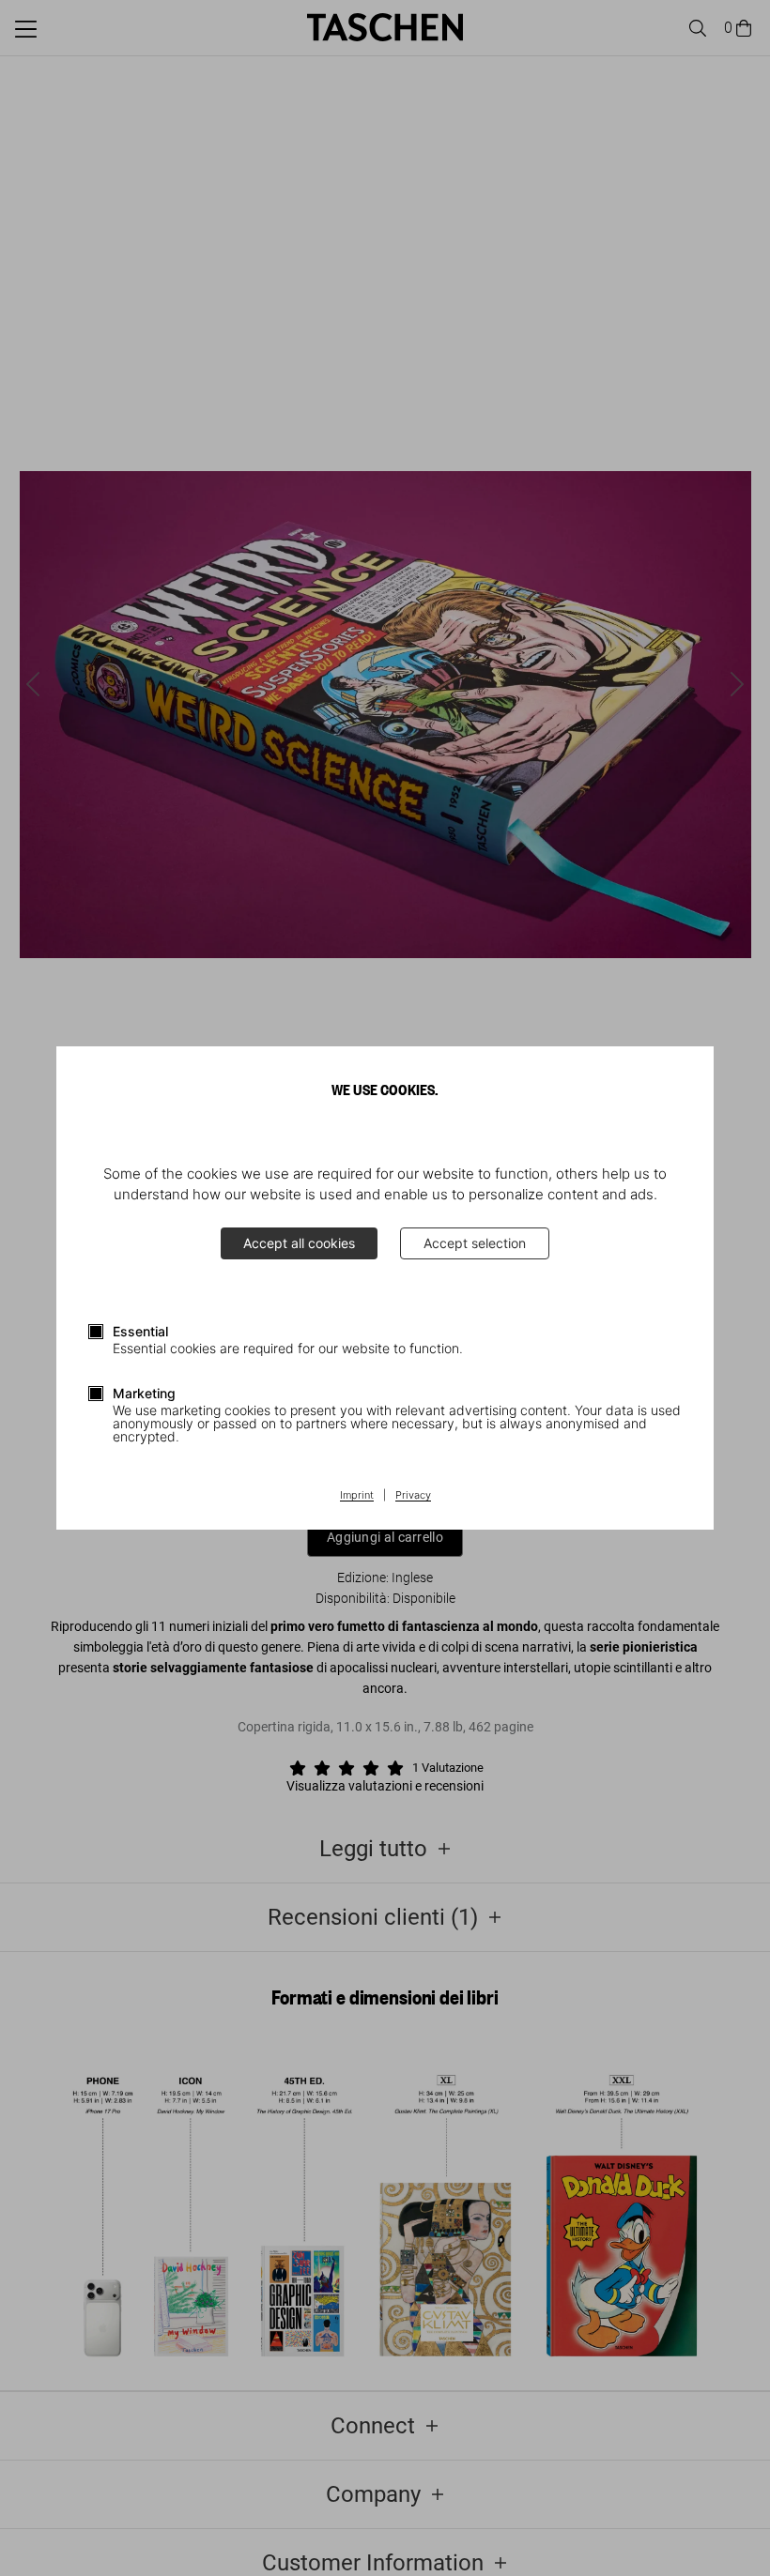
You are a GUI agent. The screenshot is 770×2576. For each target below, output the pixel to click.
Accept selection (475, 1243)
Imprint (357, 1496)
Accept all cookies (299, 1243)
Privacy (413, 1496)
